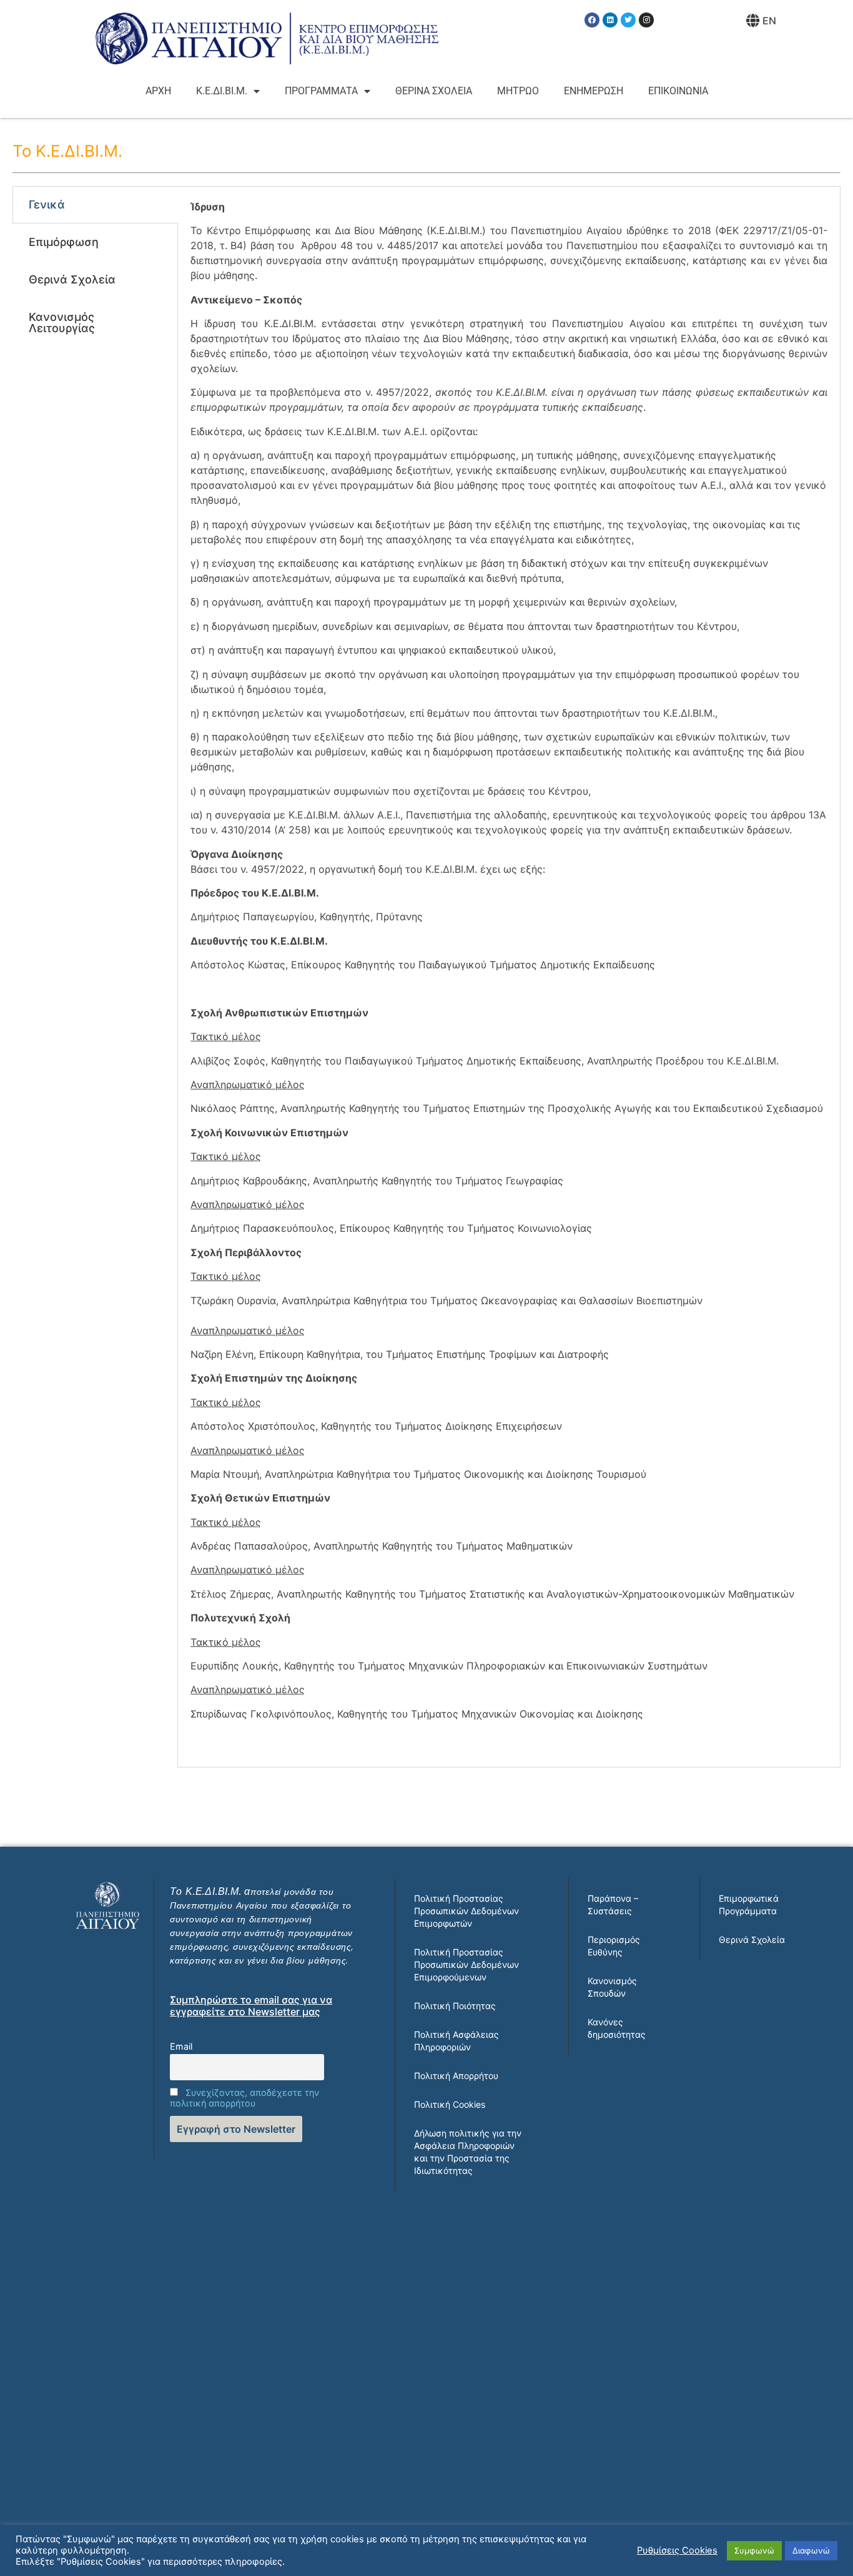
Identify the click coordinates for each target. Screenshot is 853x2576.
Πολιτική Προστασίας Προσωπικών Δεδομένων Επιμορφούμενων (466, 1964)
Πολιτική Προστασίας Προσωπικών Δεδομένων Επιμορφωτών (466, 1911)
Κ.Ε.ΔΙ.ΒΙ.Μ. (222, 91)
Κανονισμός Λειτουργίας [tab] (62, 322)
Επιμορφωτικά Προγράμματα (749, 1905)
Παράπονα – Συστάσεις (613, 1905)
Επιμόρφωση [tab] (64, 242)
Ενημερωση (594, 91)
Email (181, 2046)
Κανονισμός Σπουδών (612, 1987)
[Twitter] (628, 20)
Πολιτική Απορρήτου (456, 2076)
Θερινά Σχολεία (752, 1939)
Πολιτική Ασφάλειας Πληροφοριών (456, 2041)
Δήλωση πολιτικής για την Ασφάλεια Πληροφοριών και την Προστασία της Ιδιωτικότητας (468, 2152)
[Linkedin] (610, 20)
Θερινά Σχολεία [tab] (72, 279)
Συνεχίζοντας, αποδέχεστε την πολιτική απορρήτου (244, 2098)
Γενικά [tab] (47, 204)
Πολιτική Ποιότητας (455, 2006)
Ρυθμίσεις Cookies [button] (677, 2550)
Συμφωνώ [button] (754, 2550)
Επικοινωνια (678, 91)
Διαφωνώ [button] (811, 2550)
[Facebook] (592, 20)
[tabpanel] (509, 977)
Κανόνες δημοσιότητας (617, 2028)
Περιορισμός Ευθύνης (614, 1946)
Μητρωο (518, 91)
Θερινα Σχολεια (434, 91)
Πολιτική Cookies (450, 2104)
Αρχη (158, 91)
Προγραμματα (321, 91)
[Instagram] (646, 20)
